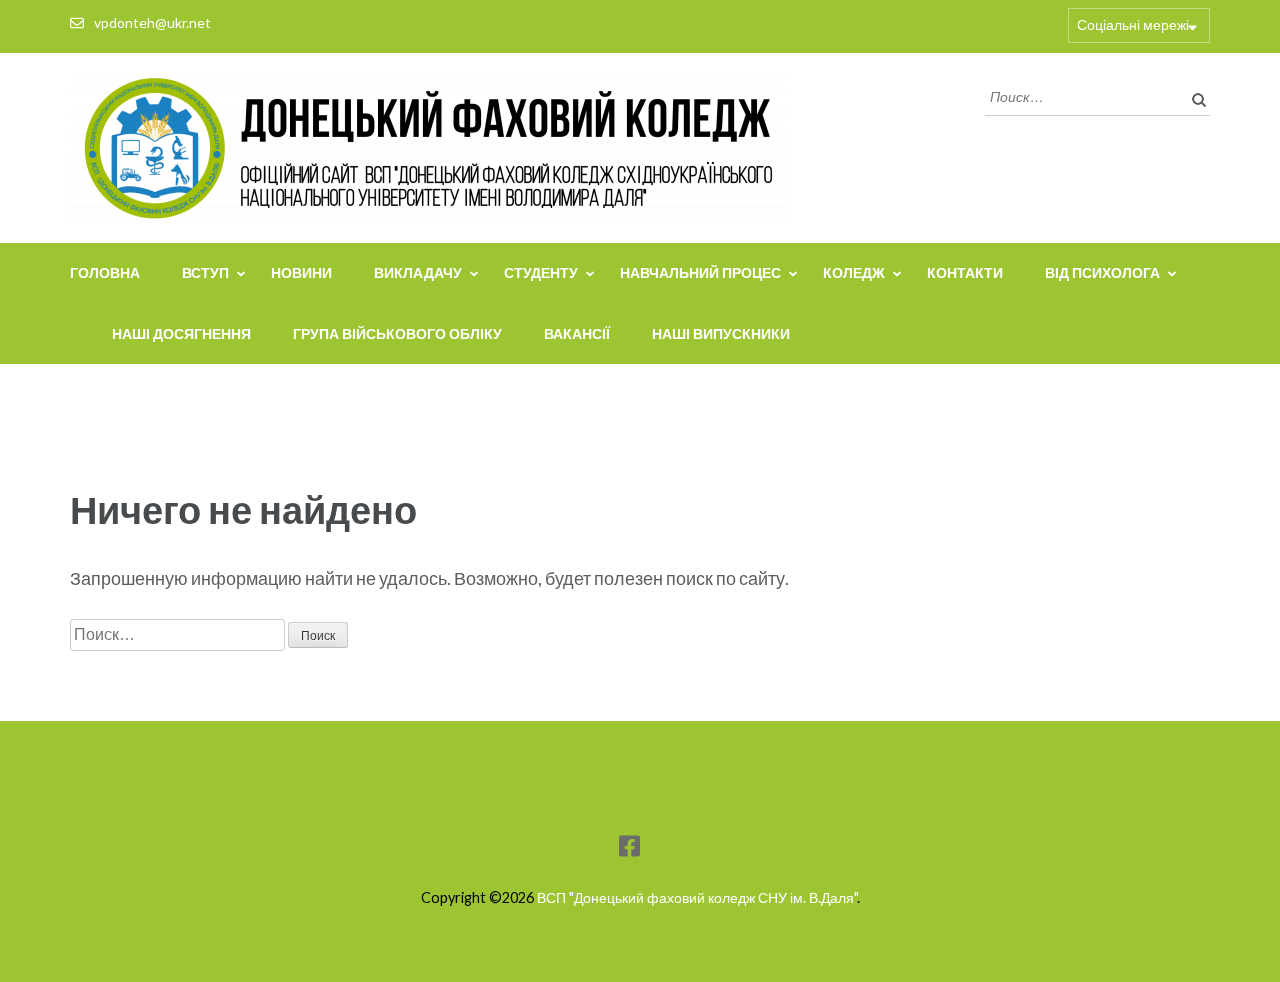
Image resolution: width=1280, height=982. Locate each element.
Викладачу (418, 272)
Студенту (541, 272)
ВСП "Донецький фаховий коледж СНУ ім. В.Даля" (697, 897)
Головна (105, 272)
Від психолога (1102, 272)
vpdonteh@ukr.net (152, 22)
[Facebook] (629, 849)
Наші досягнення (181, 333)
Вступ (205, 272)
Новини (301, 272)
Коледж (854, 272)
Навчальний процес (700, 272)
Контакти (965, 272)
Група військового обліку (397, 333)
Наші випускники (721, 333)
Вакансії (577, 333)
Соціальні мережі (1133, 24)
